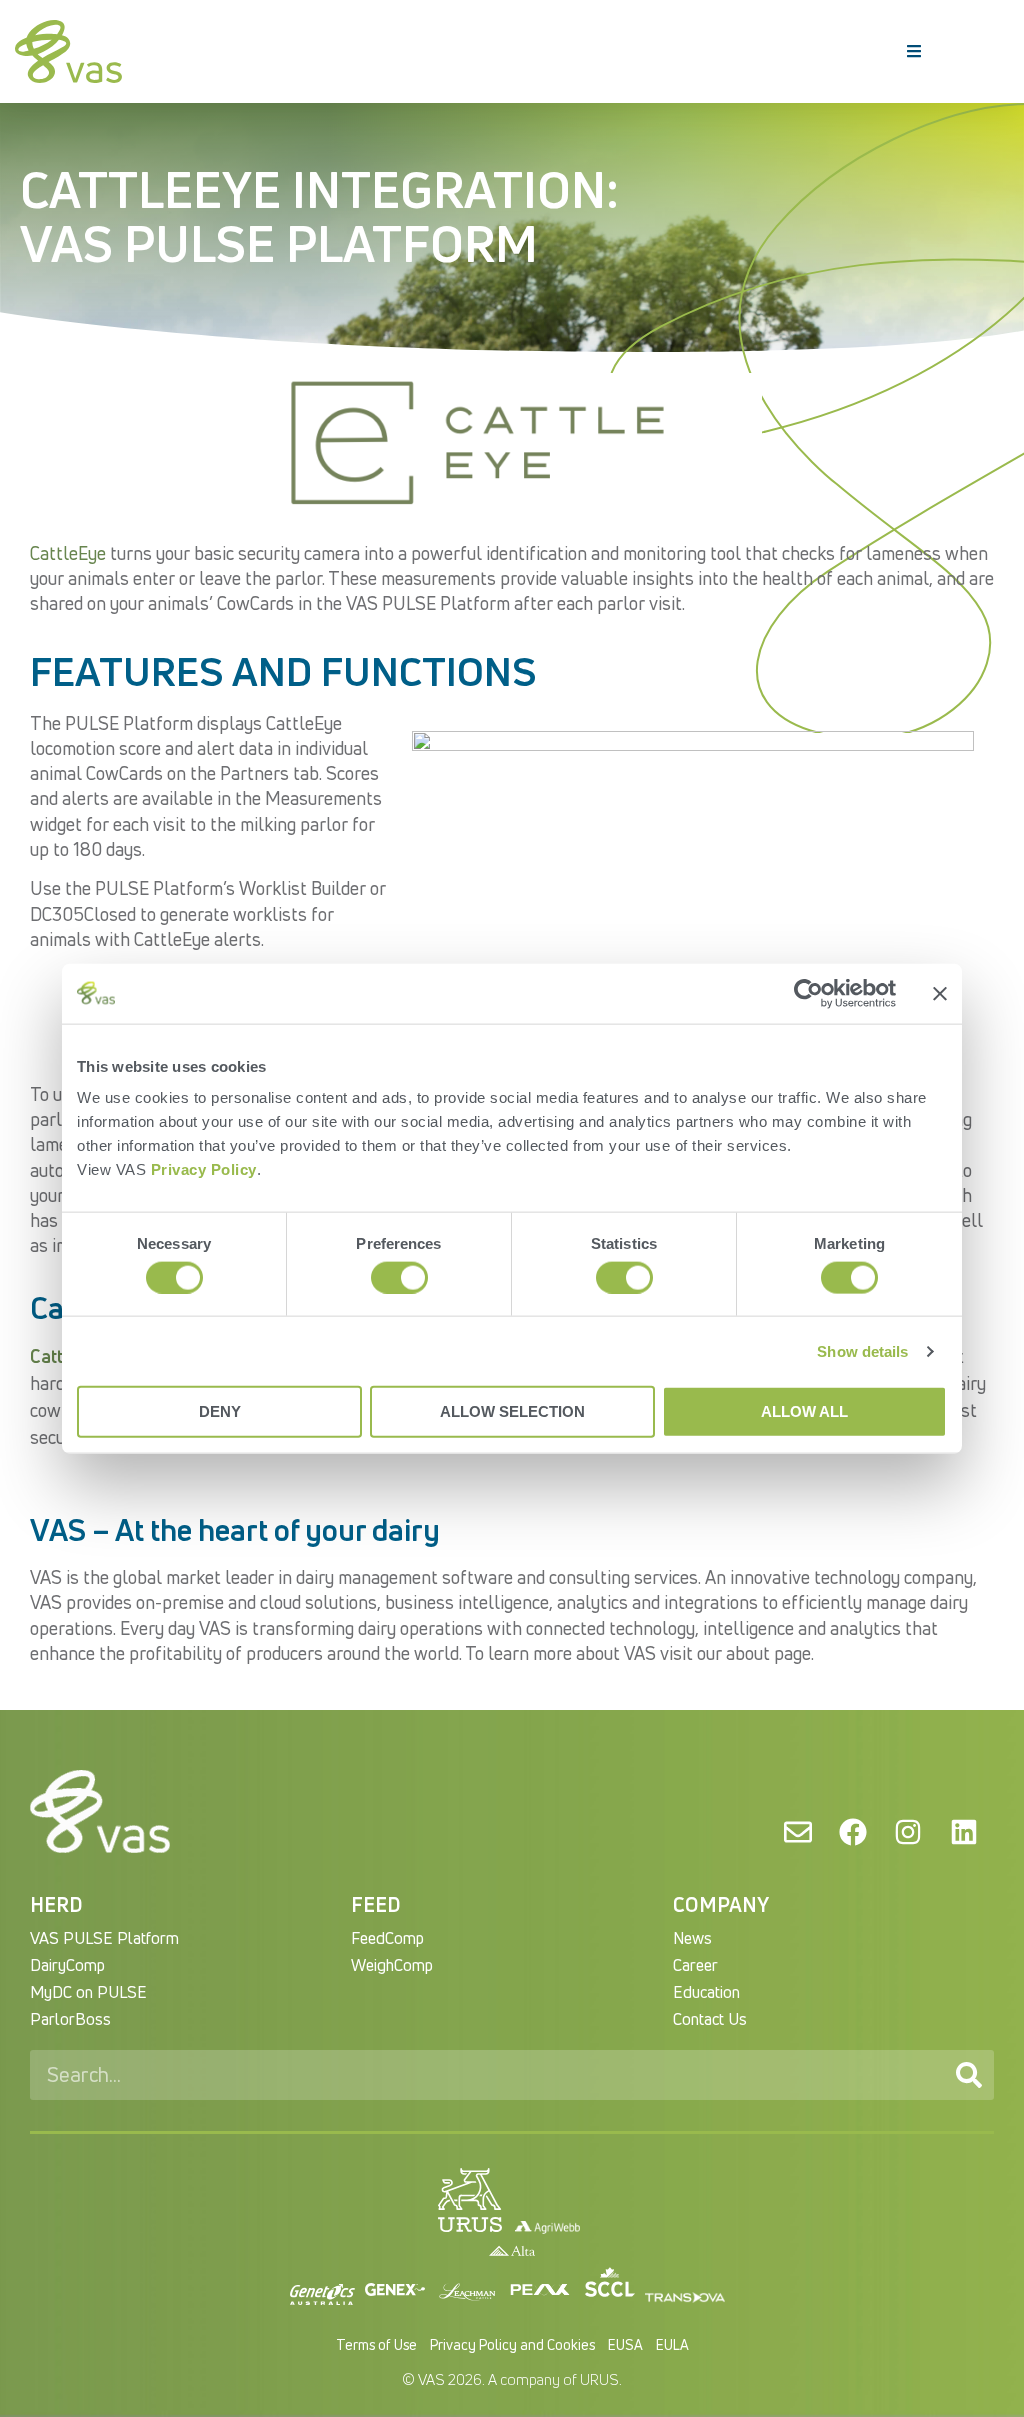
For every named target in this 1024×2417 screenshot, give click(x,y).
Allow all (804, 1411)
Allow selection (512, 1411)
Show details (862, 1350)
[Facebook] (853, 1831)
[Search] (969, 2075)
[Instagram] (908, 1831)
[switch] (399, 1277)
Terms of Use (376, 2344)
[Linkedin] (964, 1831)
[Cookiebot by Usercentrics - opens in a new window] (808, 993)
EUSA (625, 2344)
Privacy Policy (204, 1169)
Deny (220, 1411)
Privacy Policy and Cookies (512, 2344)
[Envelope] (797, 1831)
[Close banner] (940, 993)
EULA (672, 2344)
